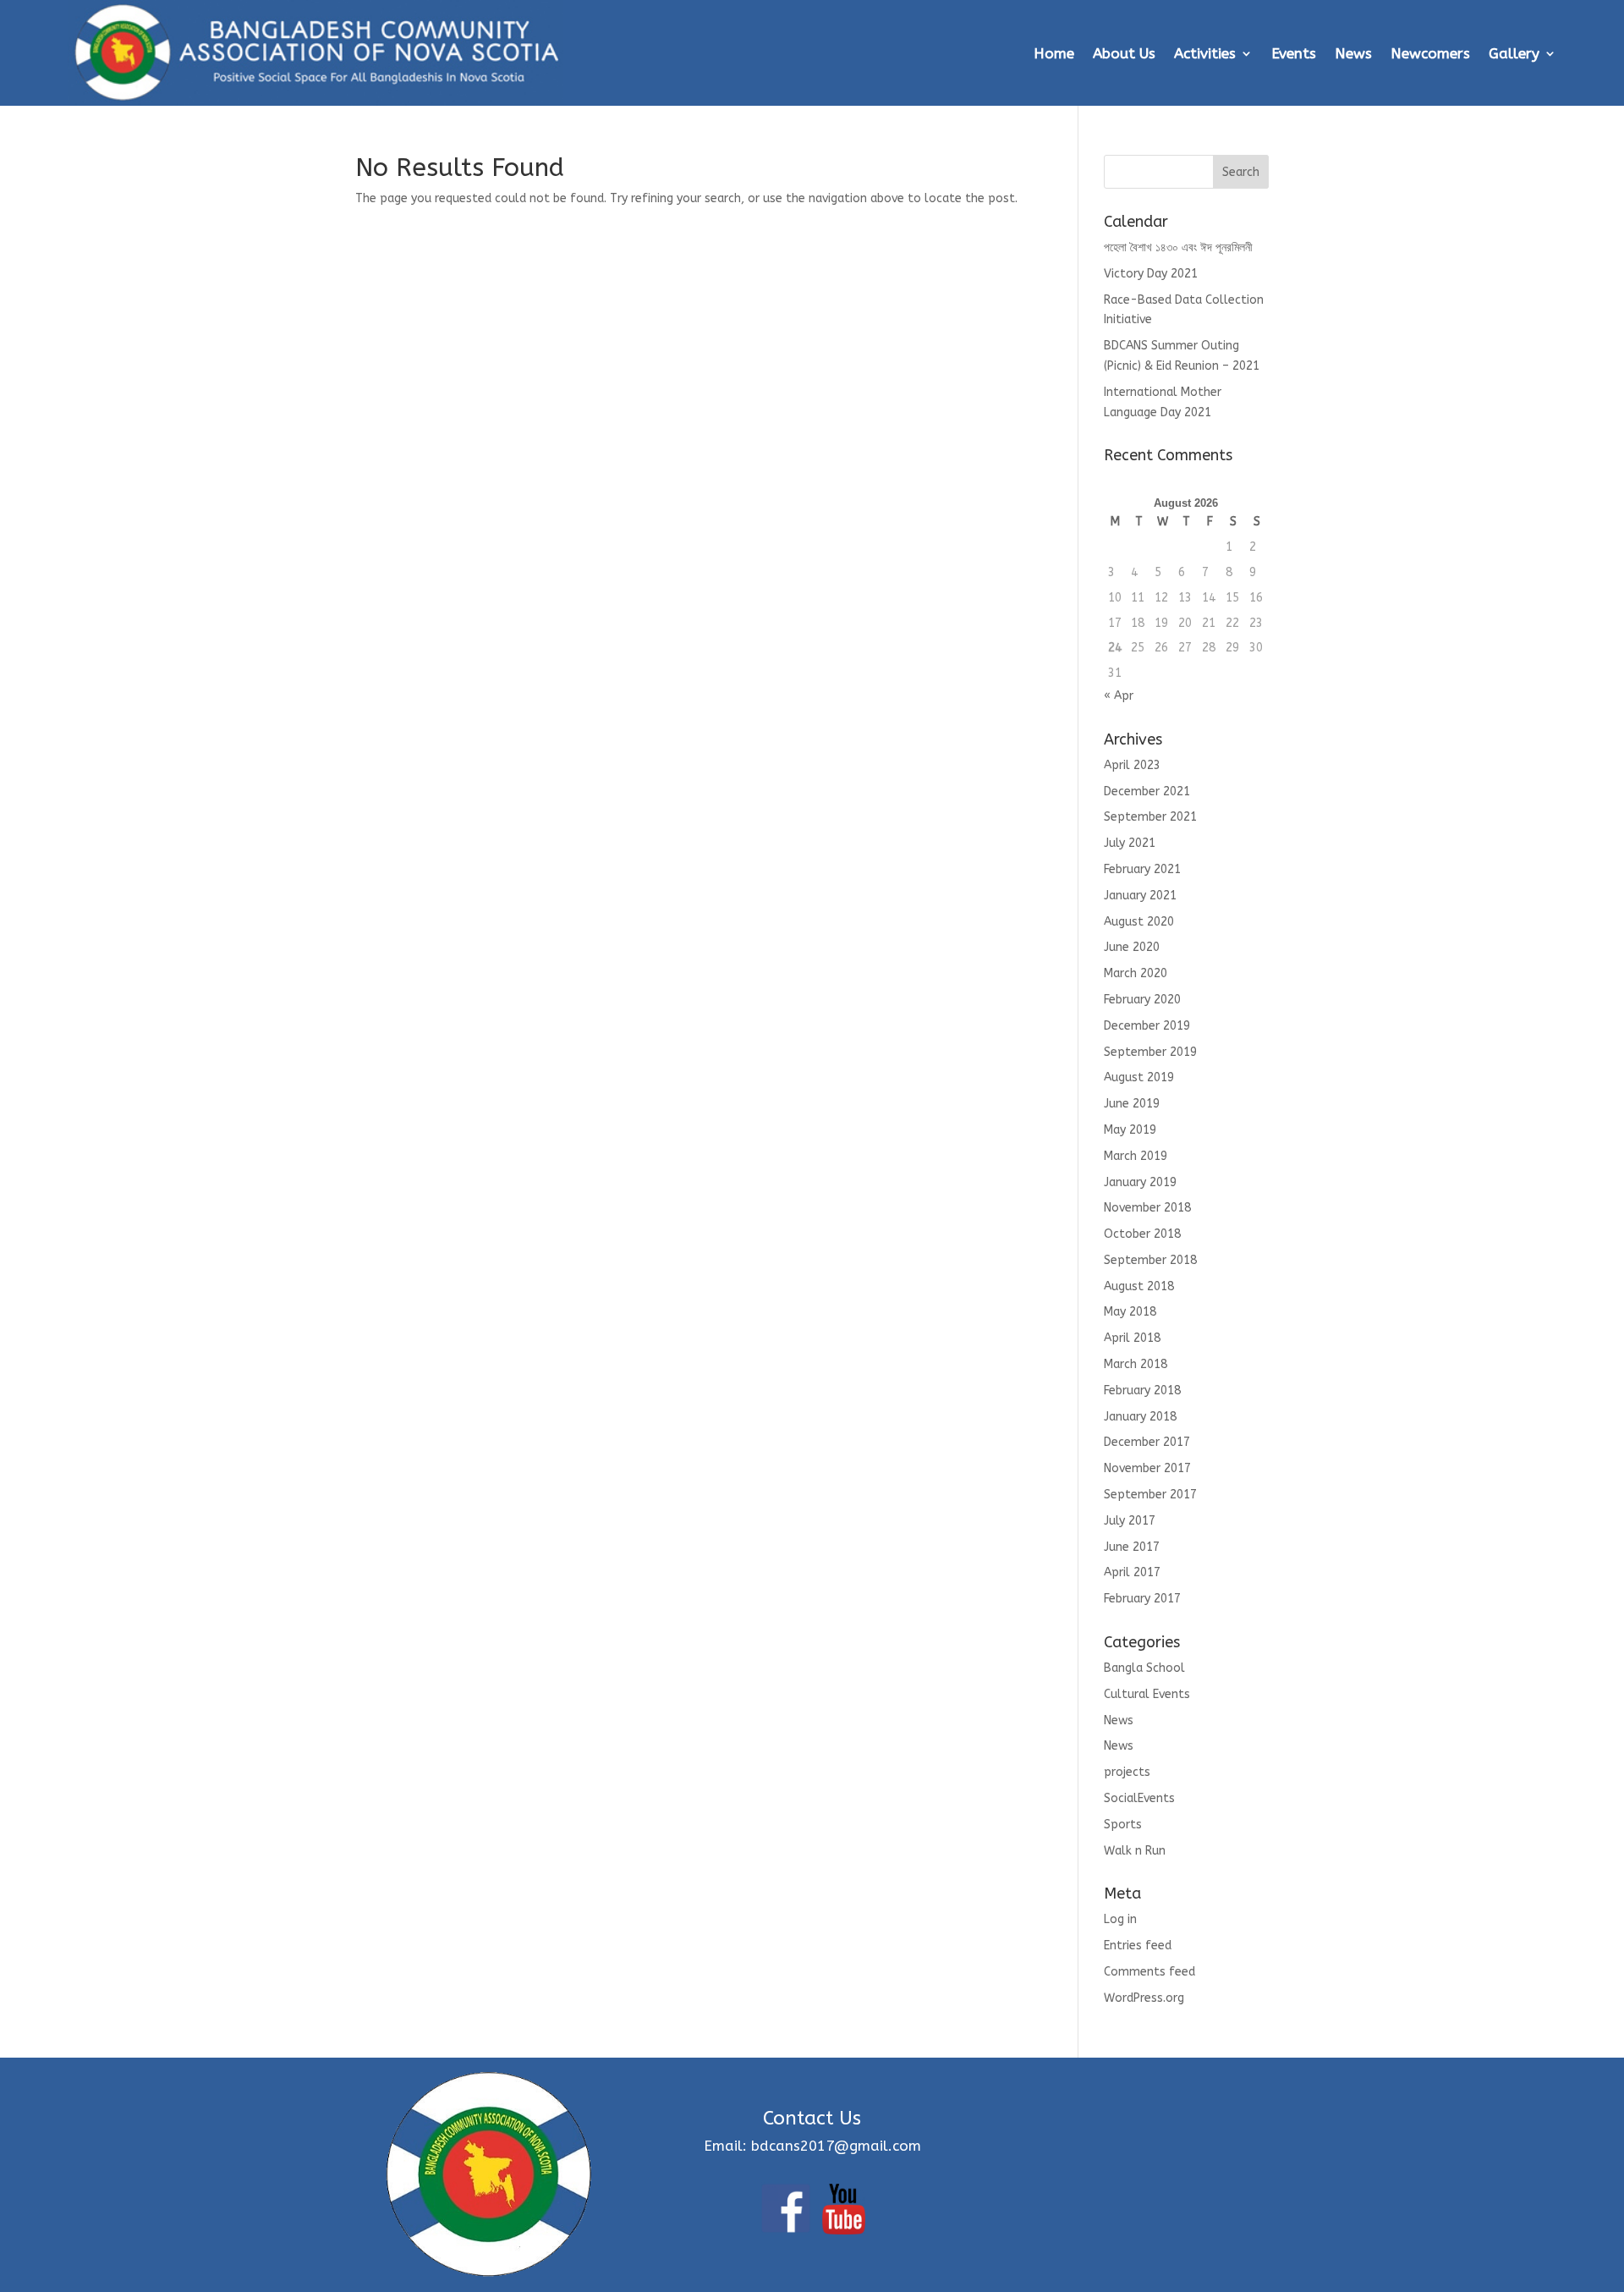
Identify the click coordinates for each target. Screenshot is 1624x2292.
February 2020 (1142, 1000)
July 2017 (1130, 1521)
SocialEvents (1139, 1798)
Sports (1123, 1825)
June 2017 (1132, 1547)
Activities (1205, 53)
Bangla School (1144, 1668)
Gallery (1514, 53)
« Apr (1119, 696)
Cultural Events (1147, 1694)
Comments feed (1149, 1972)
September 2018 (1150, 1260)
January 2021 (1140, 896)
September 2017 (1150, 1495)
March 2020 (1136, 973)
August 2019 (1139, 1077)
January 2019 (1140, 1182)
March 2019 (1136, 1156)
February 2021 (1142, 869)
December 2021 (1147, 791)
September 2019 (1150, 1052)
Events (1294, 53)
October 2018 (1142, 1234)
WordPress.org (1144, 1998)
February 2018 (1142, 1391)
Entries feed (1138, 1946)
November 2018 (1147, 1208)
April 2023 (1132, 765)
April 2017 (1132, 1572)
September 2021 (1150, 817)
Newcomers (1430, 53)
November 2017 (1147, 1468)
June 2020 (1132, 947)
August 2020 (1139, 922)
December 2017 (1147, 1442)
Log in (1120, 1919)
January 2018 (1140, 1417)
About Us (1124, 53)
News (1353, 53)
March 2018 (1136, 1364)
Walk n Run (1135, 1851)
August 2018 (1139, 1286)
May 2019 (1130, 1130)
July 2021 (1130, 843)
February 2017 (1142, 1599)
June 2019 (1132, 1104)
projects (1127, 1772)
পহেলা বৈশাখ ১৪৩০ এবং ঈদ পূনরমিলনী (1178, 247)
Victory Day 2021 (1151, 274)
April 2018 (1132, 1338)
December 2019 (1147, 1026)
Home (1054, 53)
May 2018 (1130, 1312)
